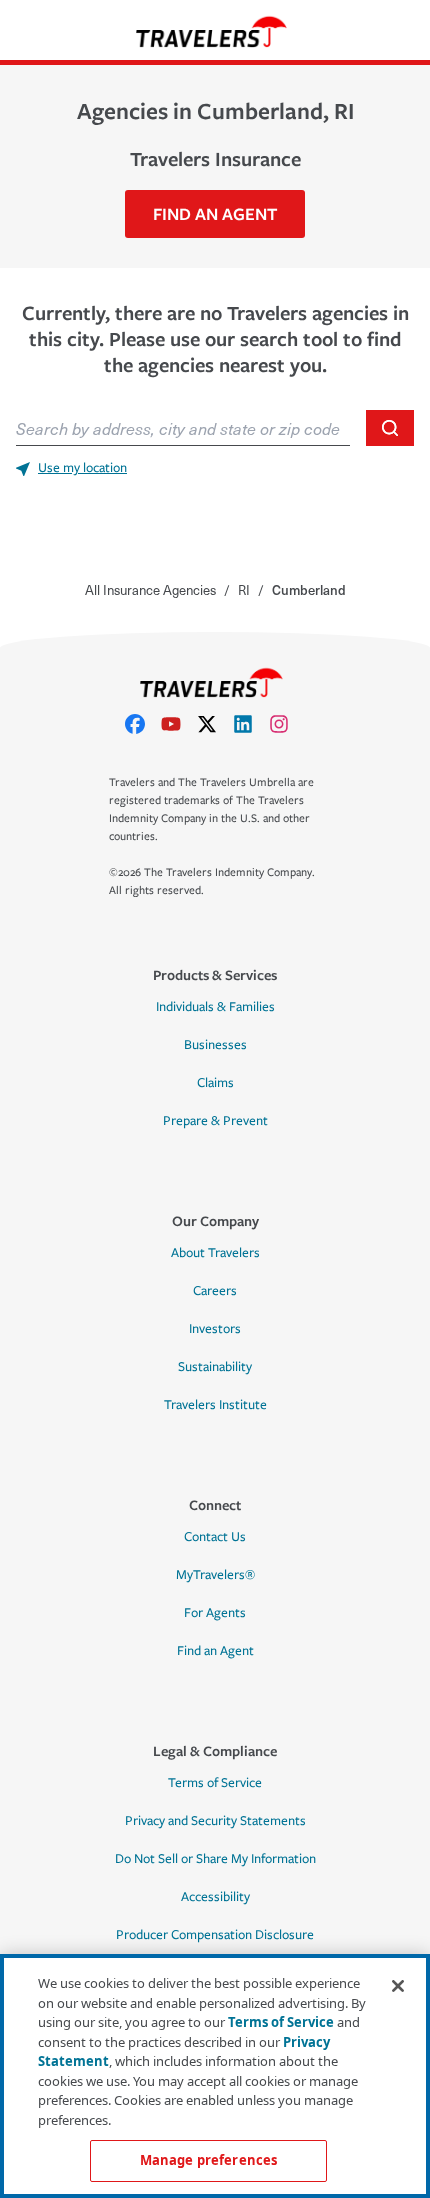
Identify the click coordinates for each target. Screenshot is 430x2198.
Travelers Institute (215, 1405)
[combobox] (183, 428)
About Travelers (215, 1253)
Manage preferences (208, 2160)
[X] (215, 724)
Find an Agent (215, 1651)
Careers (215, 1291)
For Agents (215, 1613)
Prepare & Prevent (215, 1121)
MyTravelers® (215, 1575)
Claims (215, 1083)
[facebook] (143, 724)
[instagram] (287, 724)
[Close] (398, 1986)
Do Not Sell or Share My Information (215, 1859)
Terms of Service (215, 1783)
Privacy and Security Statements (215, 1821)
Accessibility (215, 1897)
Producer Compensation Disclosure (215, 1935)
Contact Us (215, 1537)
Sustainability (215, 1367)
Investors (215, 1329)
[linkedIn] (251, 724)
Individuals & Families (215, 1007)
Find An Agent (215, 213)
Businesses (215, 1045)
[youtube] (179, 724)
